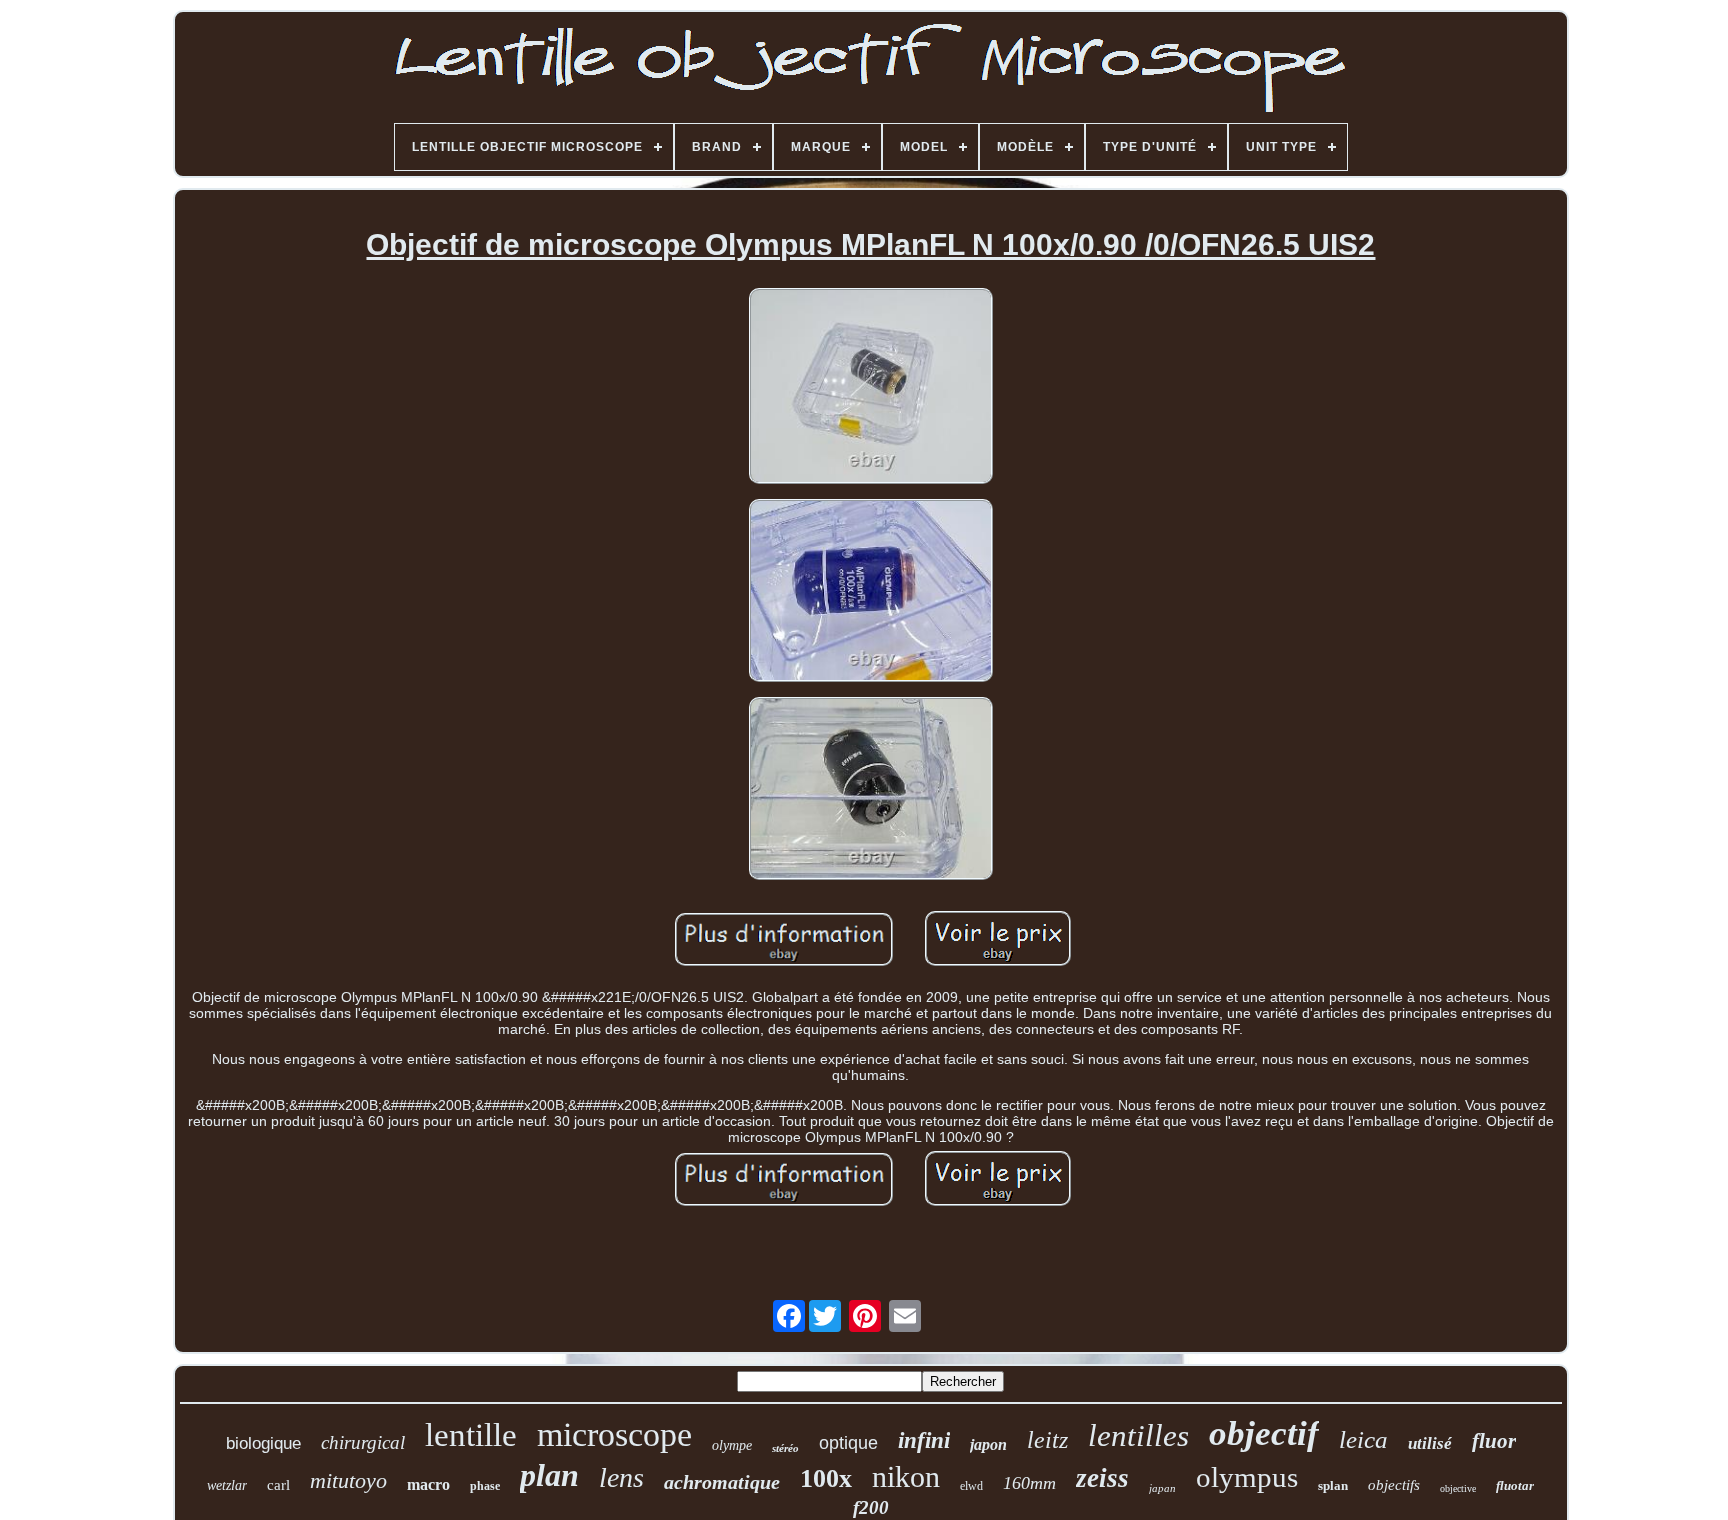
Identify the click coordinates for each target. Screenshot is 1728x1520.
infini (924, 1440)
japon (988, 1444)
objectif (1264, 1433)
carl (278, 1485)
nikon (906, 1476)
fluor (1494, 1441)
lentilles (1138, 1435)
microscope (614, 1434)
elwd (971, 1486)
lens (621, 1477)
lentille (471, 1435)
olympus (1247, 1477)
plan (549, 1475)
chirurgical (363, 1442)
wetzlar (227, 1485)
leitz (1047, 1440)
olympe (732, 1445)
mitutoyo (348, 1480)
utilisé (1430, 1443)
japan (1162, 1488)
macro (428, 1484)
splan (1333, 1485)
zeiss (1102, 1478)
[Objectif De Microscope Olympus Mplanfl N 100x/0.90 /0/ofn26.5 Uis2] (871, 387)
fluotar (1515, 1485)
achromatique (722, 1482)
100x (826, 1478)
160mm (1029, 1483)
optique (848, 1443)
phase (485, 1486)
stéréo (785, 1448)
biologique (263, 1443)
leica (1363, 1439)
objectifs (1394, 1485)
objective (1458, 1488)
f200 (871, 1507)
